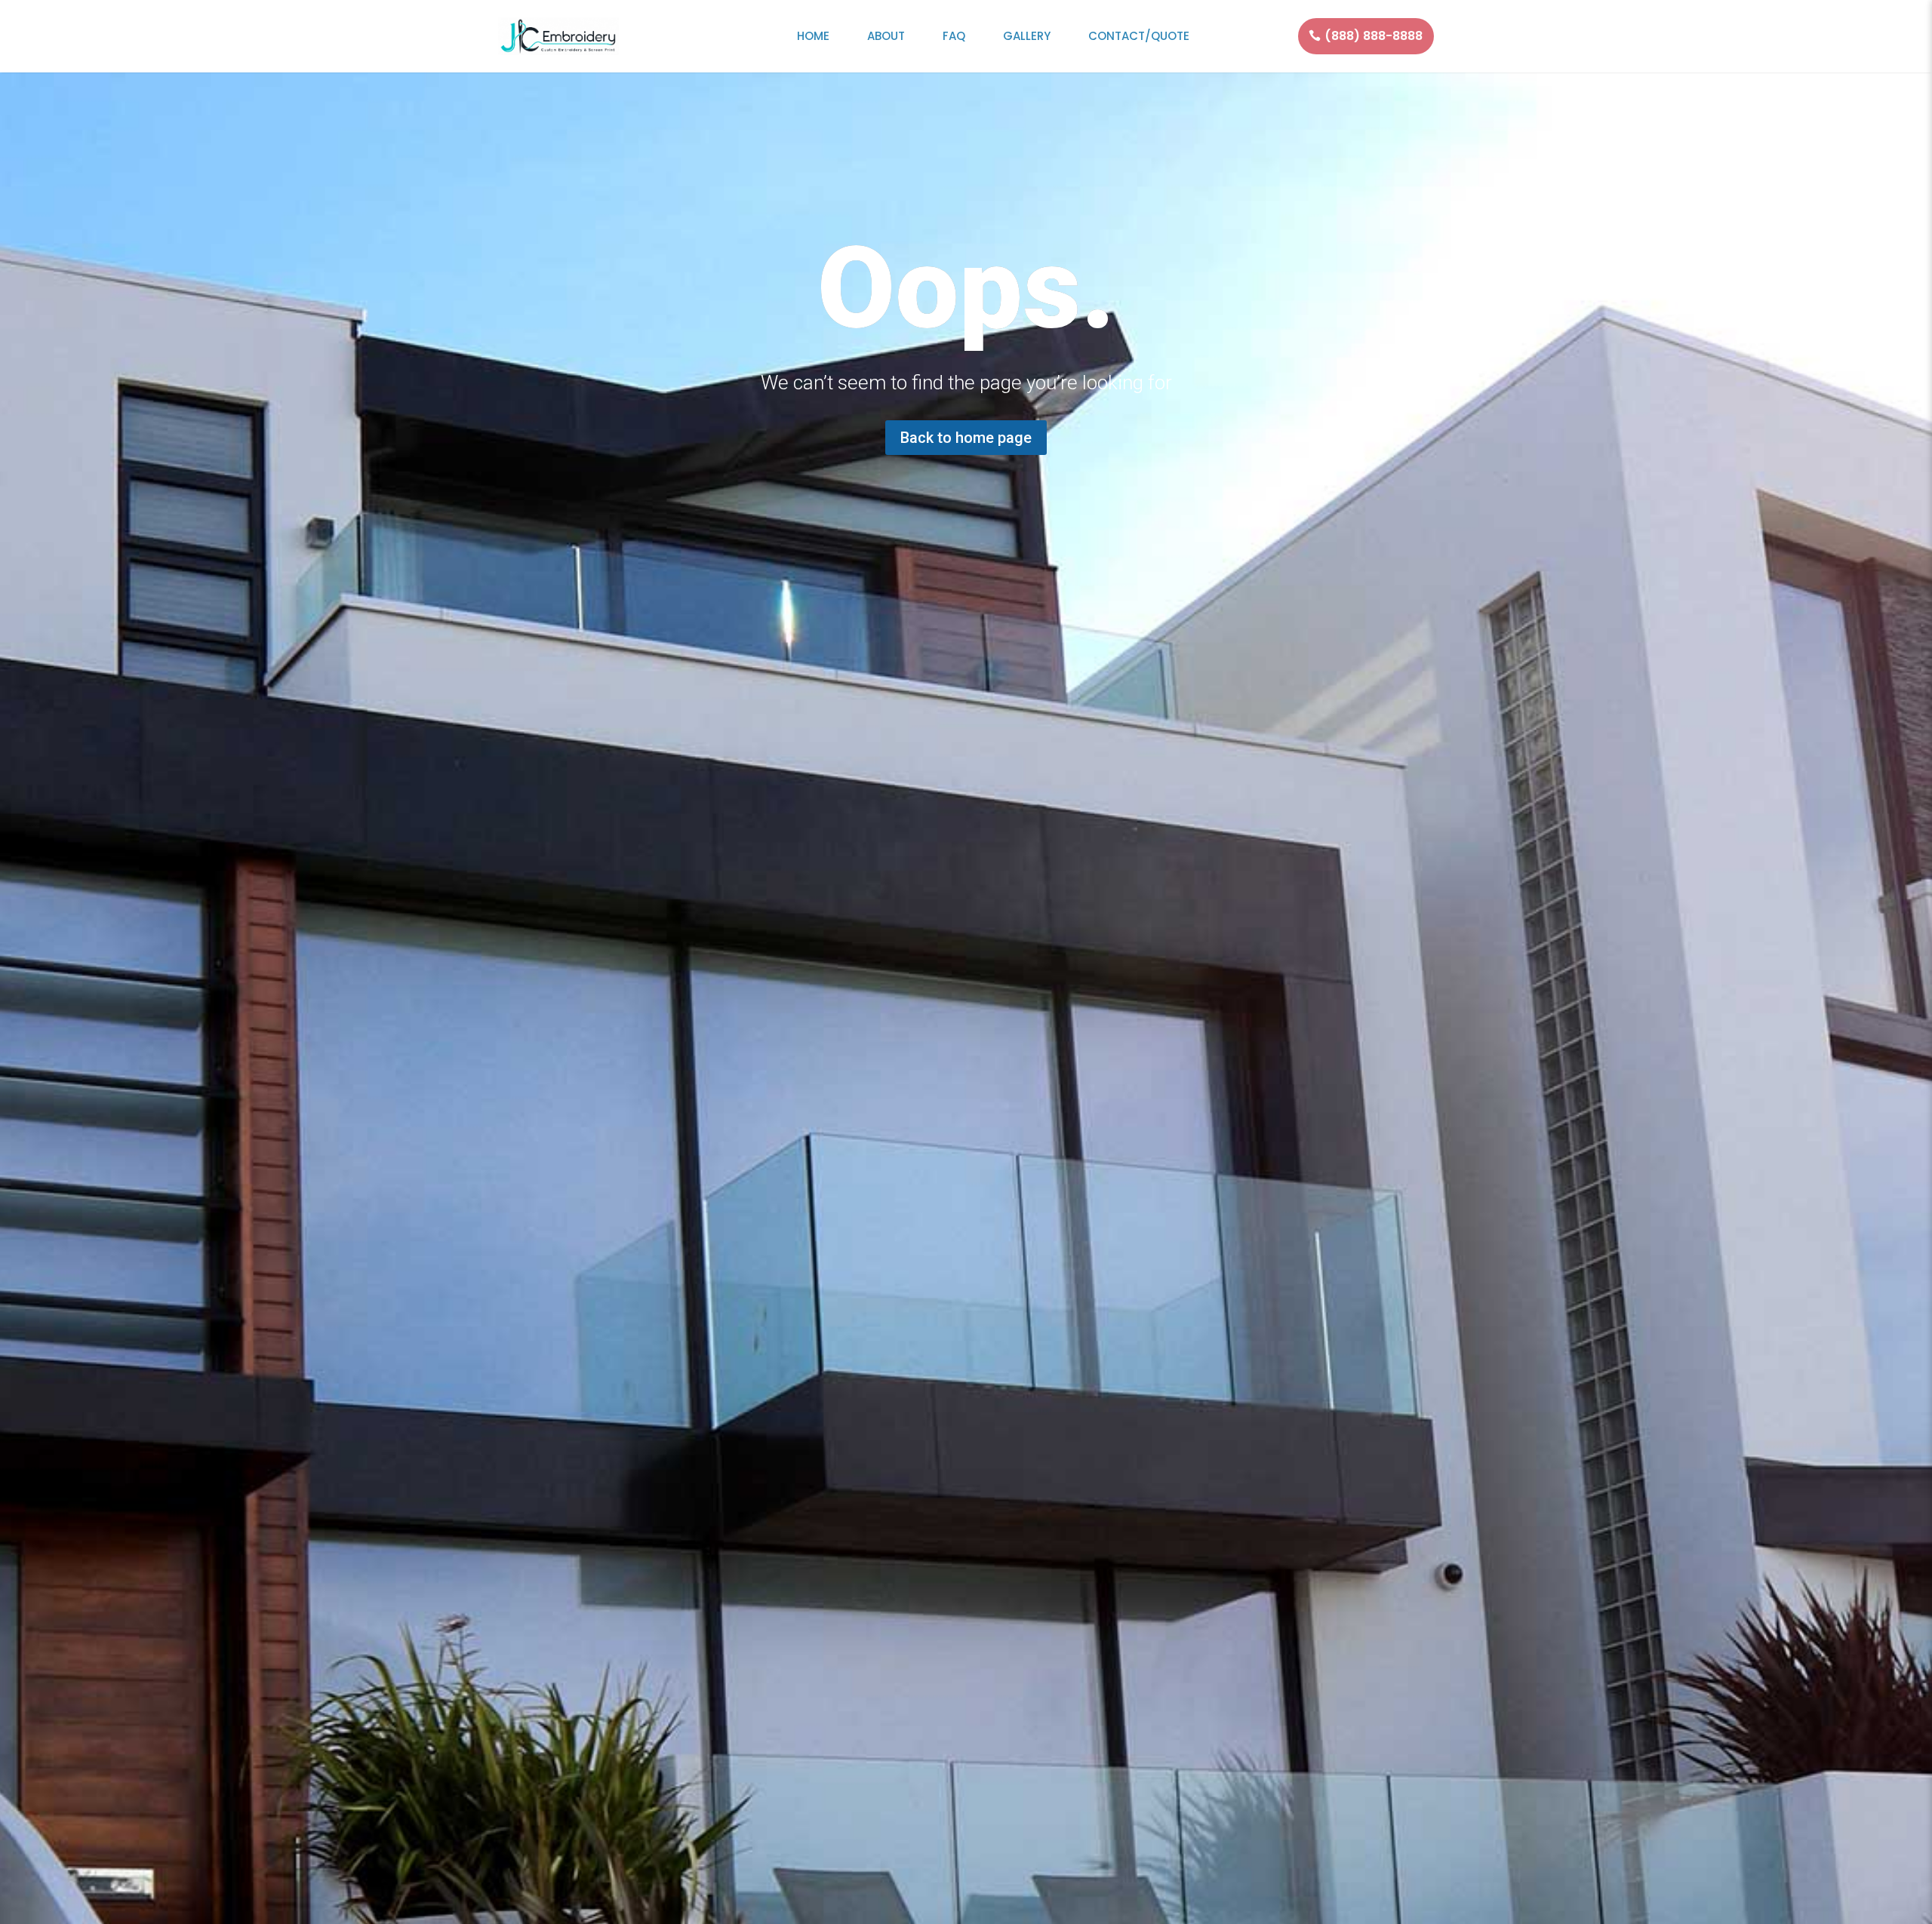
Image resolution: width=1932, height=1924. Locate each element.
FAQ (954, 36)
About (886, 36)
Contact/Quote (1139, 36)
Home (813, 36)
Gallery (1027, 36)
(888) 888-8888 (1374, 36)
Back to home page (966, 438)
